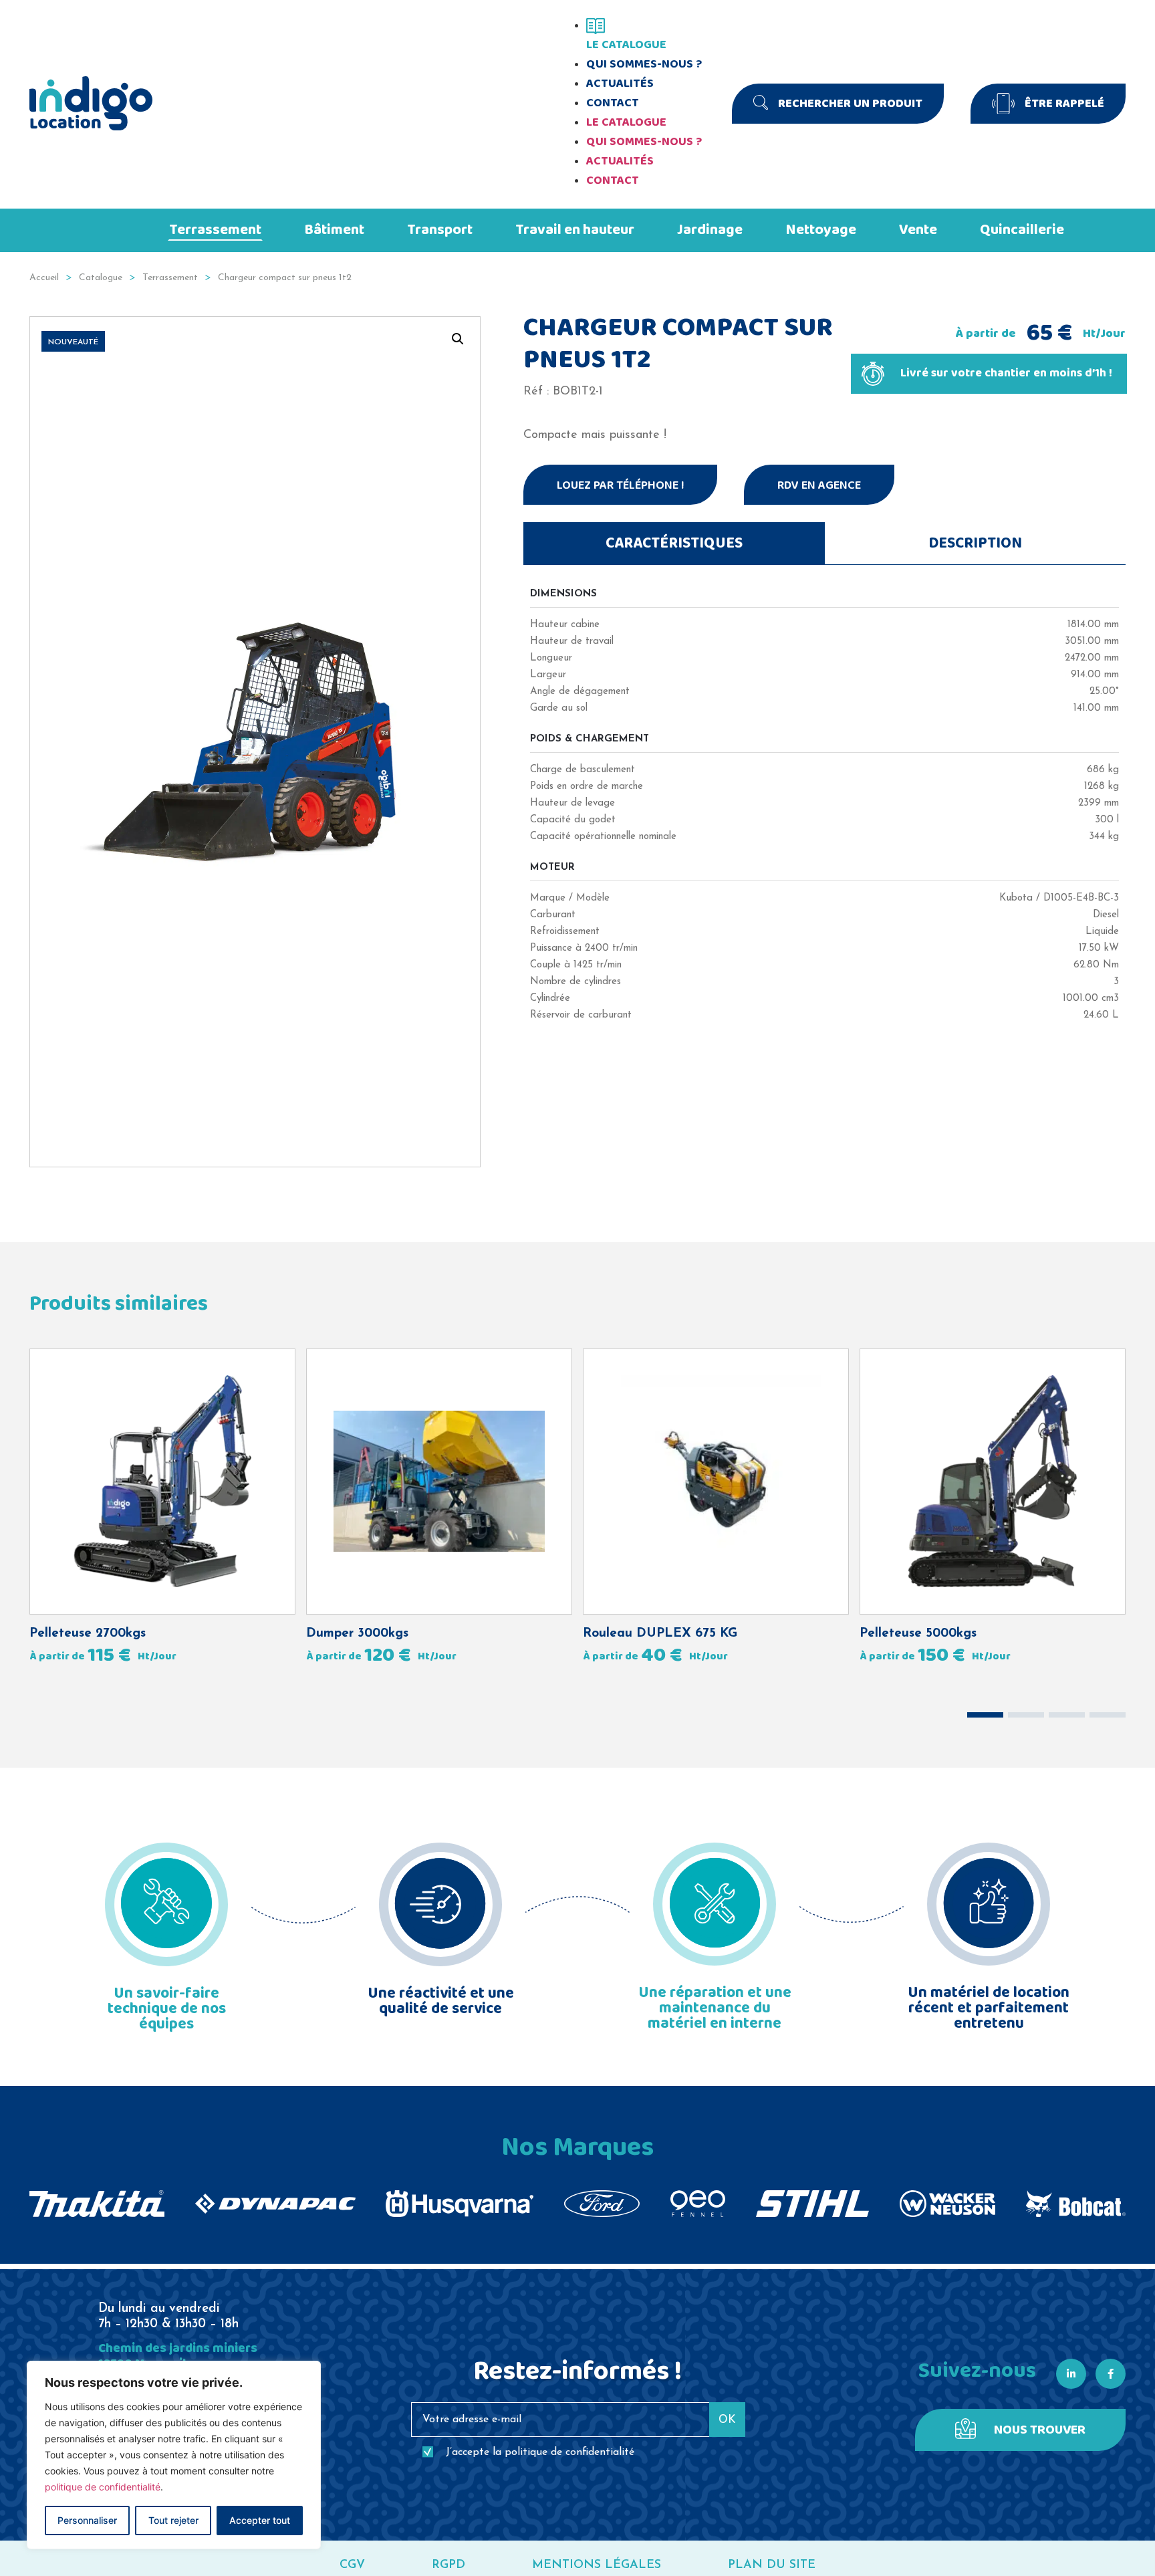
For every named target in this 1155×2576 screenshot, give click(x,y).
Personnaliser (87, 2520)
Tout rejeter (173, 2520)
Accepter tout (260, 2520)
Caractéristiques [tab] (674, 544)
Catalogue (101, 278)
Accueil (44, 278)
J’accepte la (540, 2452)
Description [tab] (975, 544)
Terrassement (170, 278)
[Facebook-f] (1111, 2374)
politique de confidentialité (103, 2487)
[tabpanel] (824, 798)
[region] (174, 2455)
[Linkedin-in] (1071, 2374)
